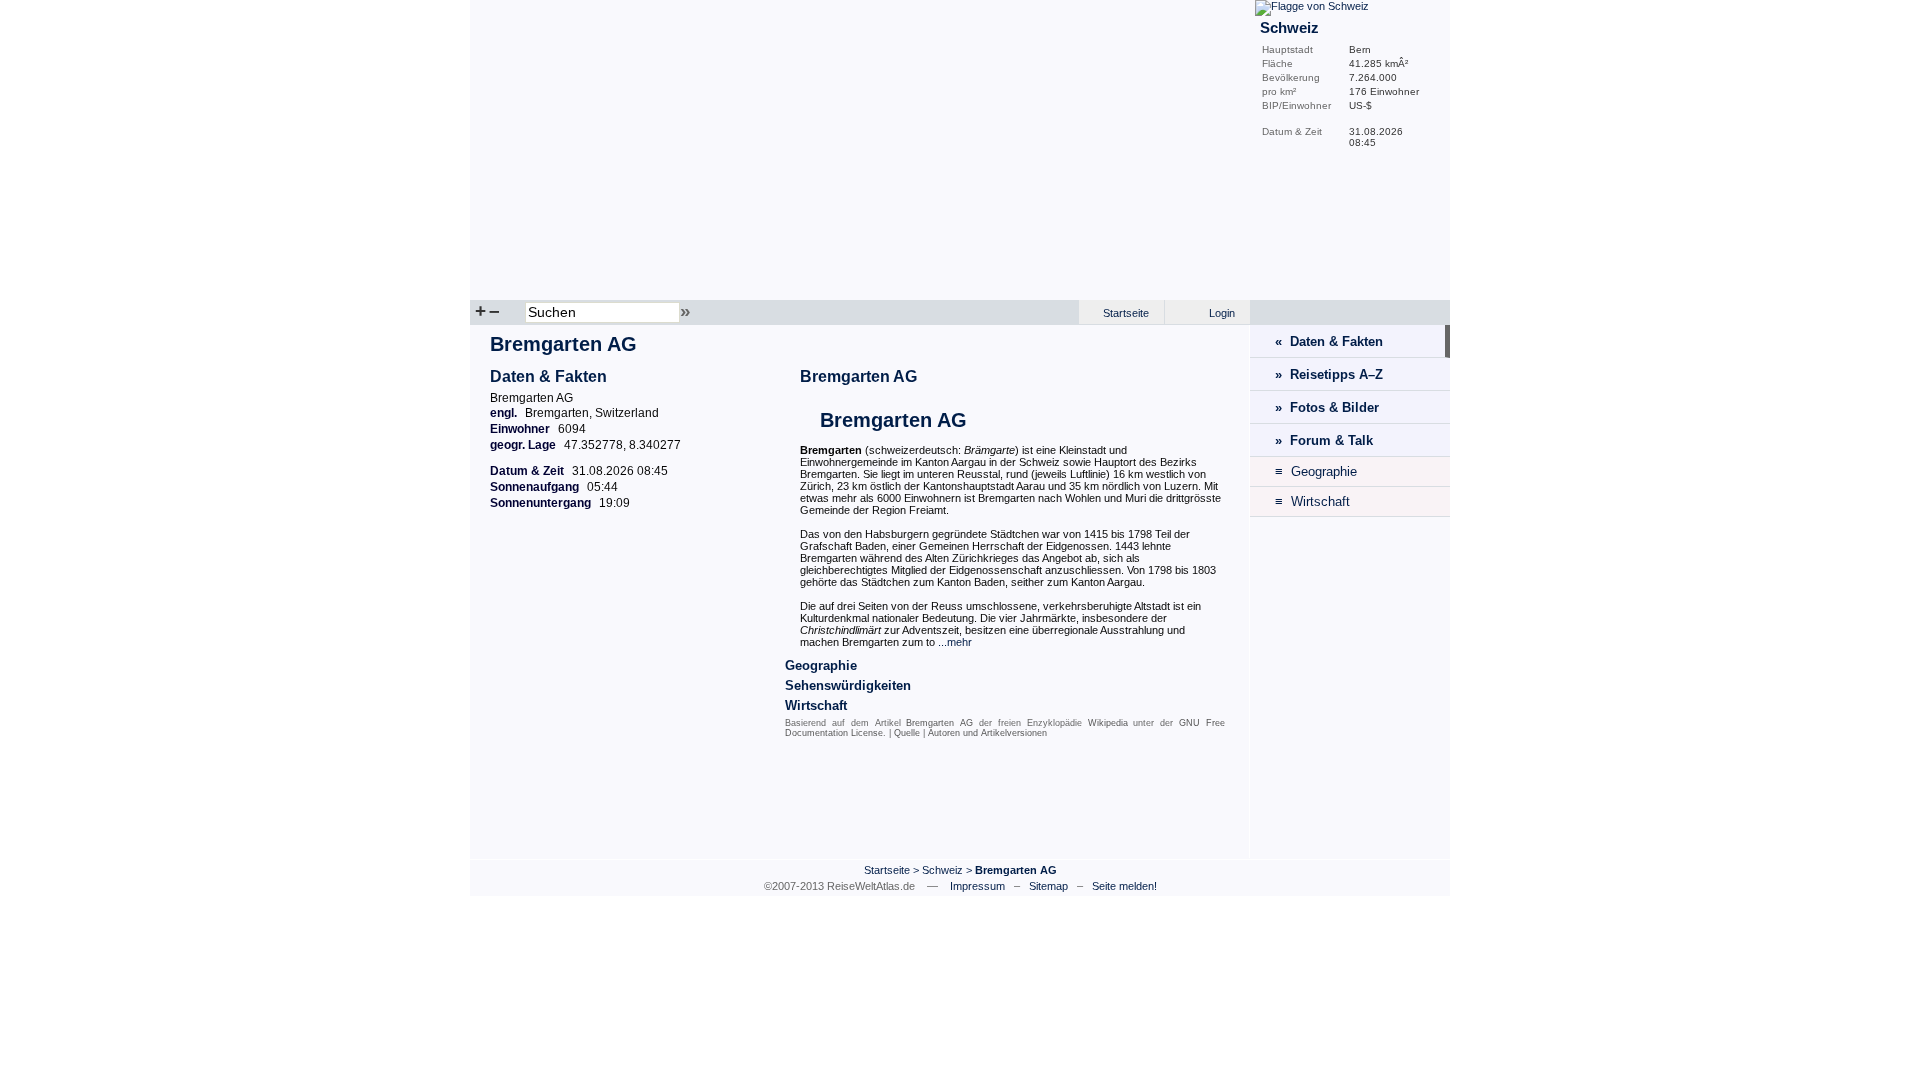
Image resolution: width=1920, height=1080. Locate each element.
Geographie (821, 665)
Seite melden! (1124, 886)
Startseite (1126, 313)
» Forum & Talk (1324, 440)
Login (1222, 313)
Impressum (977, 886)
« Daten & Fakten (1329, 341)
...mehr (955, 642)
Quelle (907, 733)
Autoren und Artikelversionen (987, 733)
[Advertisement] (860, 803)
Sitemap (1048, 886)
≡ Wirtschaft (1312, 501)
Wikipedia (1108, 723)
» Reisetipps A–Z (1329, 374)
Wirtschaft (816, 705)
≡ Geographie (1316, 471)
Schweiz (942, 870)
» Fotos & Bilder (1327, 407)
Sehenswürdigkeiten (848, 685)
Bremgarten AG (858, 376)
